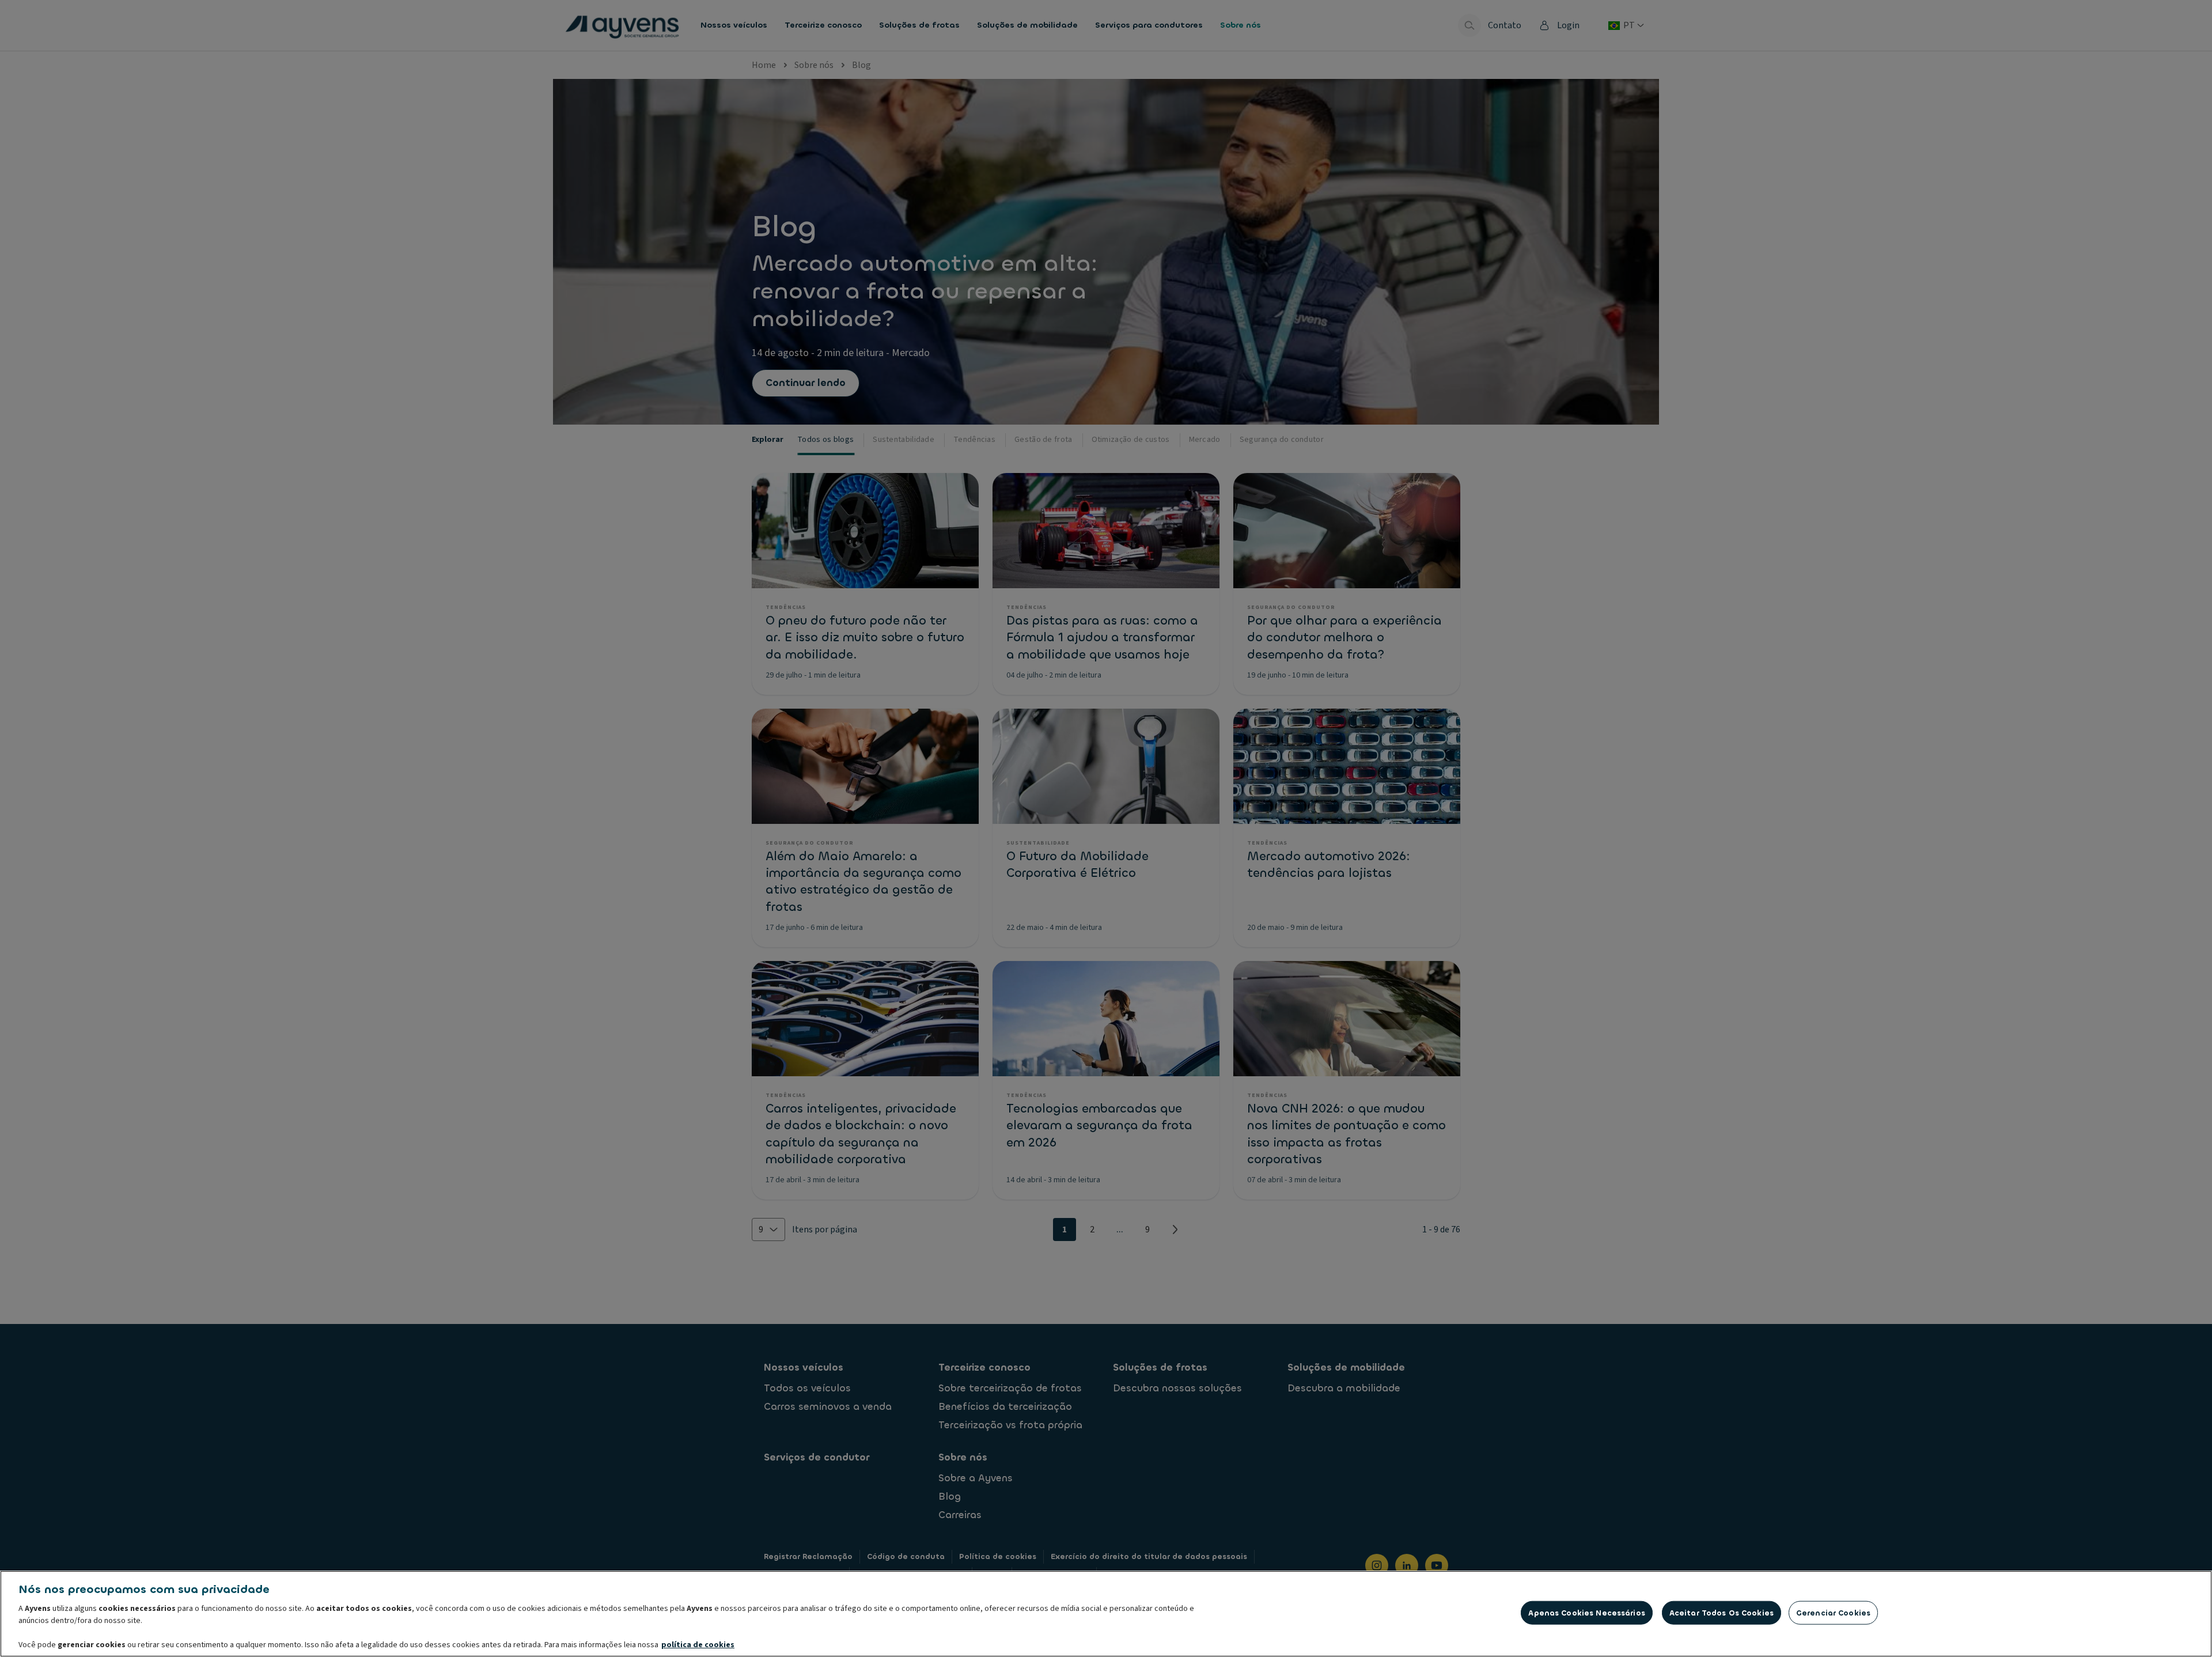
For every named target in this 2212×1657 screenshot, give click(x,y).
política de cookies (698, 1645)
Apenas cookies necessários (1586, 1613)
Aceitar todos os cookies (1722, 1613)
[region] (1106, 1614)
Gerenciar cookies (1833, 1613)
